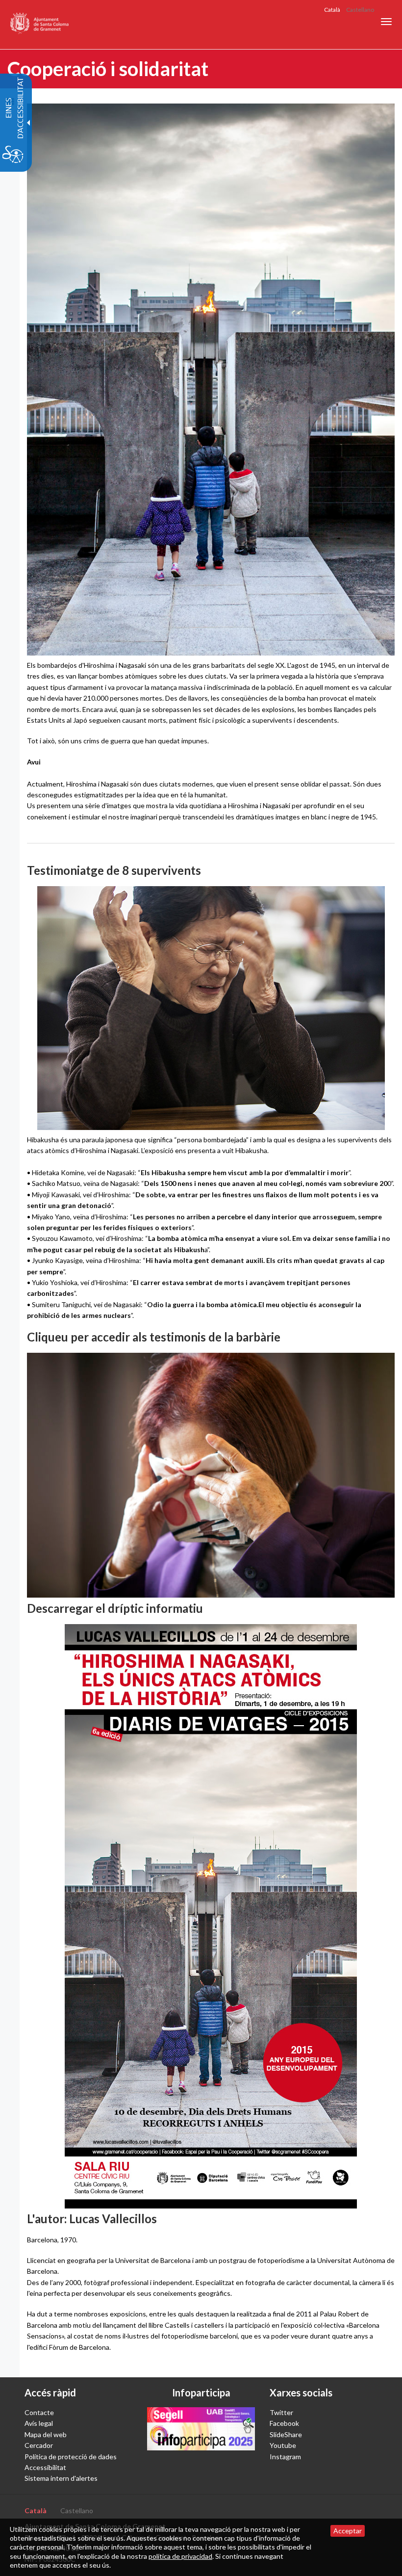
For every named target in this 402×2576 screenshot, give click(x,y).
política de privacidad (180, 2556)
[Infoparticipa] (201, 2429)
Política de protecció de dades (71, 2457)
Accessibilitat (45, 2467)
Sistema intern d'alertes (61, 2478)
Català (332, 10)
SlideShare (286, 2434)
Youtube (283, 2445)
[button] (386, 22)
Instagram (285, 2457)
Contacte (39, 2412)
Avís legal (39, 2423)
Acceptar (348, 2531)
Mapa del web (46, 2434)
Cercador (39, 2445)
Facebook (284, 2423)
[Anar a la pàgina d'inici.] (40, 25)
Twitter (281, 2412)
